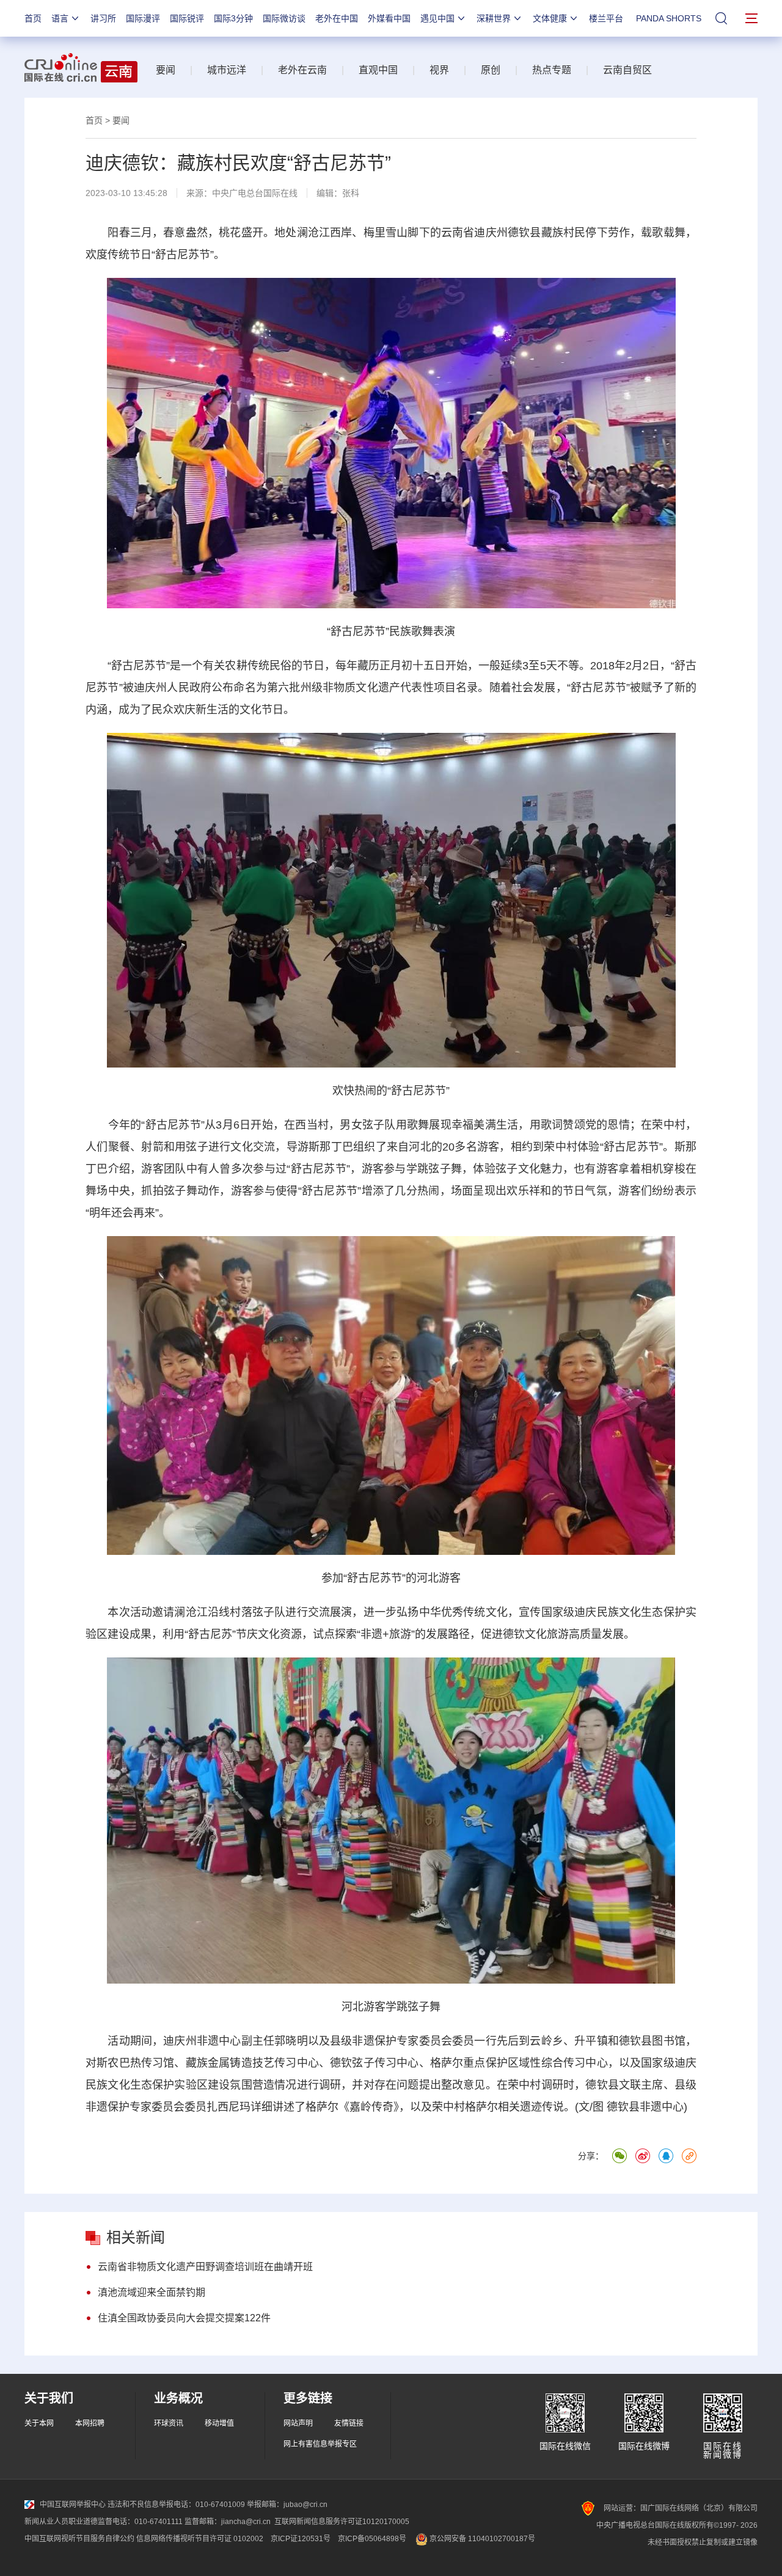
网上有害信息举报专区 (320, 2444)
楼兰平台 (606, 18)
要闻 (166, 70)
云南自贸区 (627, 70)
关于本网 (39, 2423)
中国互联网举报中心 (73, 2505)
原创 (491, 70)
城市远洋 (227, 70)
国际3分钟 (233, 18)
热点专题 (552, 70)
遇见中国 (437, 18)
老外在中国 (337, 18)
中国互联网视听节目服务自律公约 (79, 2539)
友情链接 (349, 2423)
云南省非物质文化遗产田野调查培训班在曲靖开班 (205, 2267)
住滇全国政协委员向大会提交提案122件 (184, 2318)
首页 (33, 18)
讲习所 (103, 18)
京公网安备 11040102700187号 (481, 2539)
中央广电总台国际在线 (255, 193)
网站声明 (298, 2423)
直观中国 (378, 70)
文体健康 (550, 18)
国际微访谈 (284, 18)
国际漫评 (143, 18)
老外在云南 (302, 70)
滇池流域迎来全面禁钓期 (152, 2292)
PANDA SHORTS (669, 18)
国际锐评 (187, 18)
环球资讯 (169, 2423)
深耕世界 (494, 18)
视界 (439, 70)
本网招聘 (90, 2423)
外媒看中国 (389, 18)
